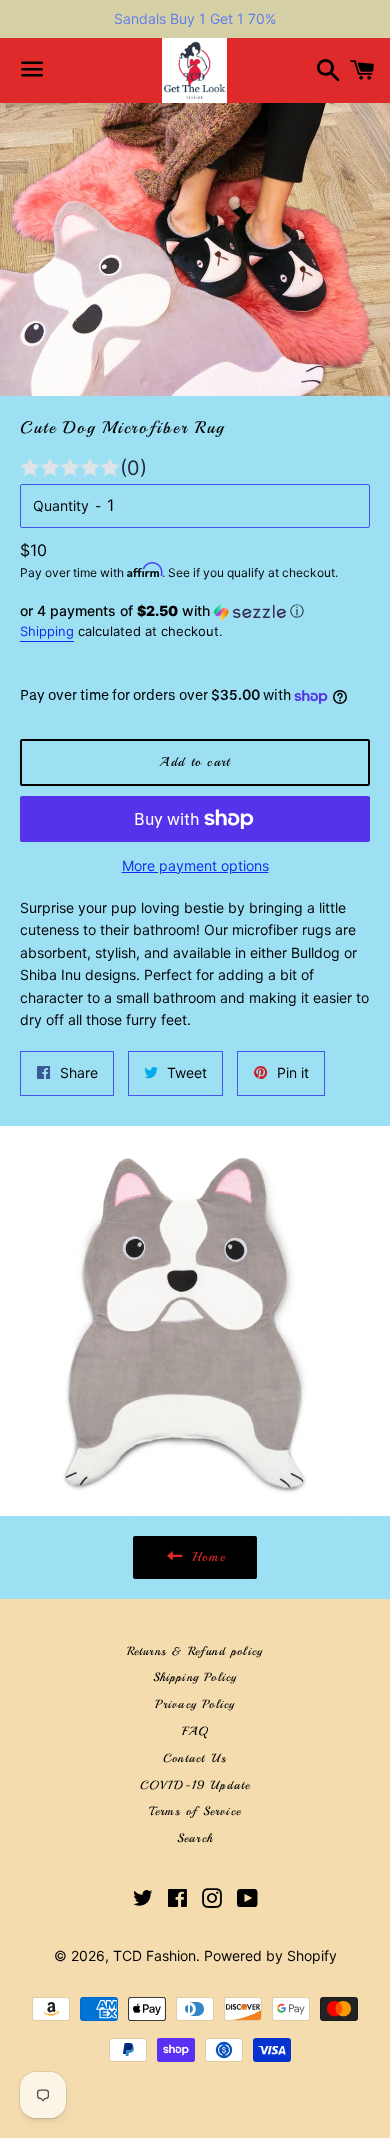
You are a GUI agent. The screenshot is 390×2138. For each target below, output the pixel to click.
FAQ (195, 1731)
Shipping (47, 631)
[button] (195, 611)
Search (195, 1838)
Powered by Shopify (270, 1955)
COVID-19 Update (195, 1785)
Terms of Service (195, 1811)
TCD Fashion (154, 1955)
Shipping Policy (195, 1677)
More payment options (195, 865)
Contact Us (195, 1758)
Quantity (61, 505)
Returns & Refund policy (195, 1651)
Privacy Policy (195, 1704)
